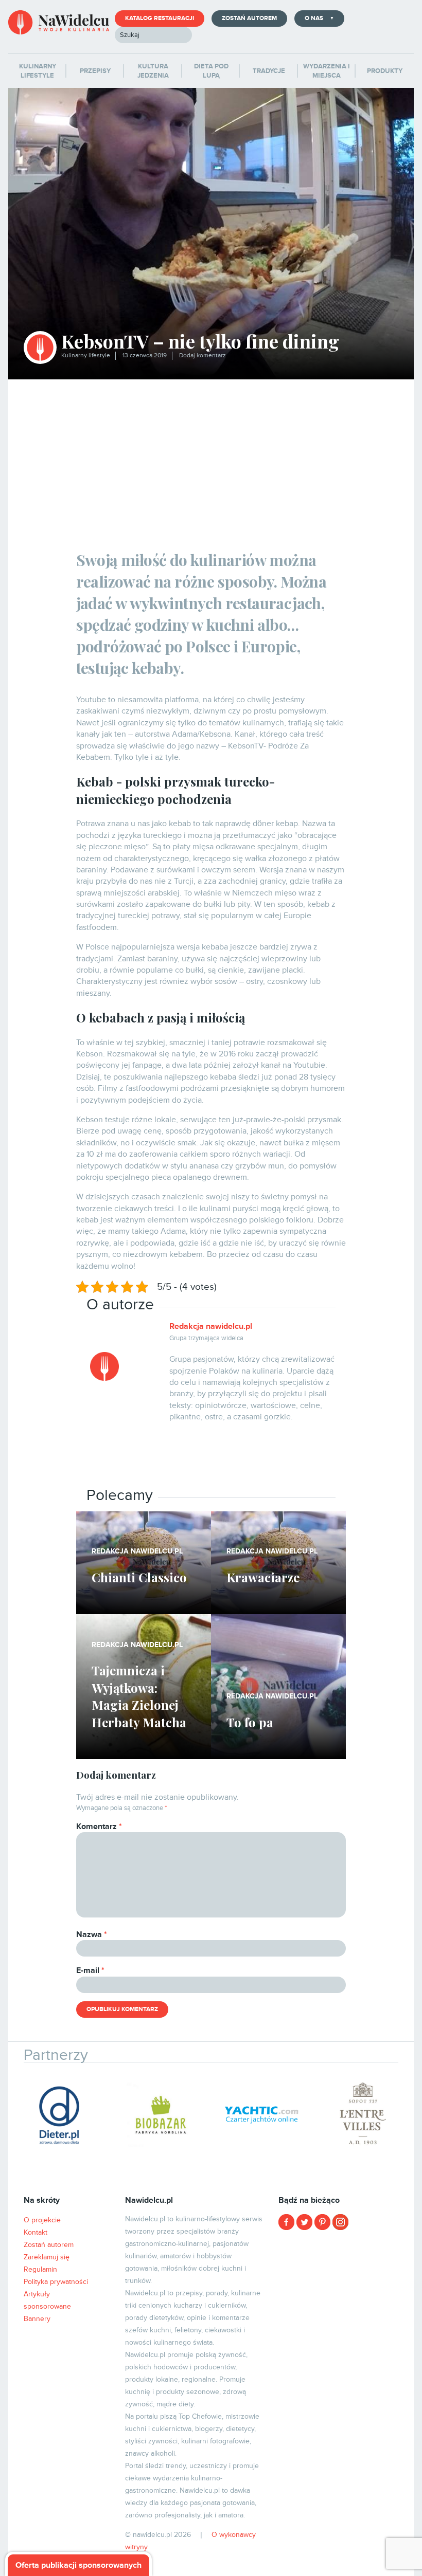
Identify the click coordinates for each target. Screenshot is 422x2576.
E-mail (90, 1970)
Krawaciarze (263, 1577)
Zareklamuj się (47, 2257)
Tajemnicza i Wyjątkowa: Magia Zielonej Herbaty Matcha (139, 1696)
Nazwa (92, 1934)
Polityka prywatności (56, 2282)
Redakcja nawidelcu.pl (211, 1326)
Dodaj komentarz (203, 355)
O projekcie (42, 2220)
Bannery (37, 2319)
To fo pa (250, 1722)
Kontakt (36, 2232)
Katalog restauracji (160, 18)
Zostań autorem (249, 18)
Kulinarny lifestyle (86, 355)
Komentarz (99, 1826)
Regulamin (40, 2269)
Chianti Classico (139, 1577)
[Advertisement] (211, 456)
